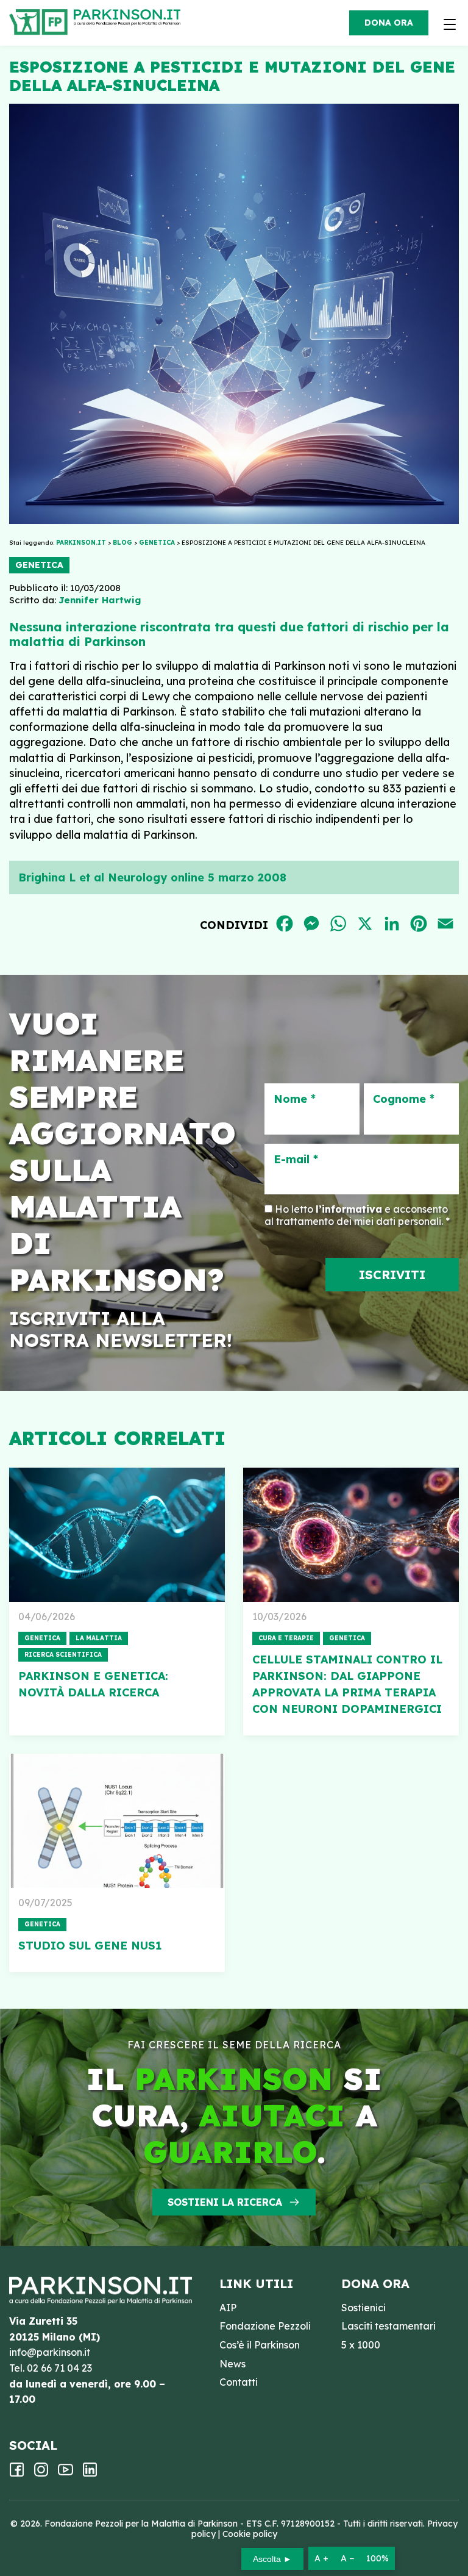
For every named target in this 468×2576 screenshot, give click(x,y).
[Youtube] (66, 2474)
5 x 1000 (361, 2345)
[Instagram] (41, 2474)
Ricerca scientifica (63, 1655)
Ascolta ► (272, 2559)
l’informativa (349, 1209)
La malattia (99, 1638)
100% (378, 2558)
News (232, 2364)
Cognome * (404, 1099)
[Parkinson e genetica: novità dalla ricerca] (117, 1535)
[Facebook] (17, 2474)
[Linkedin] (90, 2474)
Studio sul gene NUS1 (90, 1946)
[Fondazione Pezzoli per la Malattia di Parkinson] (130, 18)
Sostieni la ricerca (225, 2202)
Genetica (39, 565)
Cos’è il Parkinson (260, 2345)
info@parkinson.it (50, 2352)
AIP (228, 2308)
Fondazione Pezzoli (265, 2326)
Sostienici (363, 2308)
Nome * (295, 1099)
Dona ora (389, 23)
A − (347, 2558)
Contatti (239, 2382)
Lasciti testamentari (388, 2326)
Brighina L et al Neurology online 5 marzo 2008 (152, 877)
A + (321, 2558)
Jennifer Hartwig (100, 600)
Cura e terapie (286, 1638)
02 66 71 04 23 (59, 2368)
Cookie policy (250, 2534)
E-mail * (296, 1160)
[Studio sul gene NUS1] (117, 1821)
